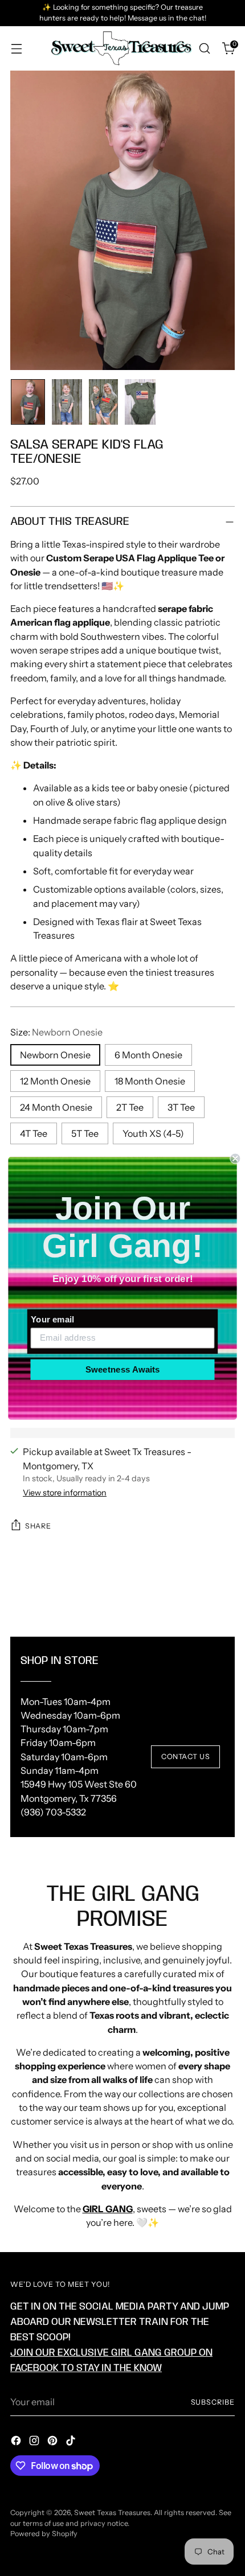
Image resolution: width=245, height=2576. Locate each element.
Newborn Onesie (55, 1055)
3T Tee (181, 1107)
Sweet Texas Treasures (112, 2513)
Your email (52, 1319)
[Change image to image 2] (67, 402)
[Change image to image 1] (28, 402)
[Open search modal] (204, 49)
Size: (56, 1032)
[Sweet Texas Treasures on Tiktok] (72, 2442)
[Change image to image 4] (140, 402)
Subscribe (213, 2402)
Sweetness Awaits (123, 1369)
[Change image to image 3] (103, 402)
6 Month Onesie (148, 1055)
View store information (65, 1493)
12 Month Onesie (55, 1081)
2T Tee (130, 1107)
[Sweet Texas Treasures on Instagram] (35, 2442)
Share (38, 1526)
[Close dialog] (235, 1158)
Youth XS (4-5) (153, 1133)
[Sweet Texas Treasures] (121, 49)
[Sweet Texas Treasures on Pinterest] (54, 2442)
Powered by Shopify (44, 2534)
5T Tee (85, 1133)
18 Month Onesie (150, 1081)
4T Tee (34, 1133)
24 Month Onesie (56, 1107)
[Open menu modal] (16, 49)
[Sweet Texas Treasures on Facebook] (17, 2442)
